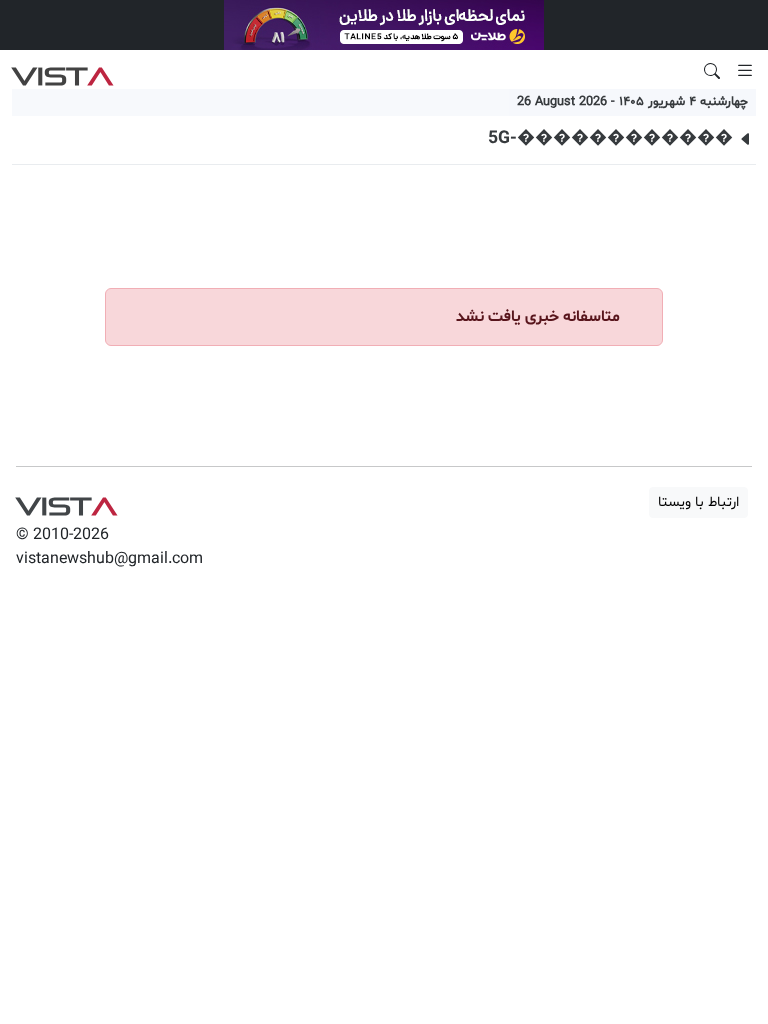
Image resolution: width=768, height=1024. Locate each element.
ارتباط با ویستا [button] (698, 502)
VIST (62, 71)
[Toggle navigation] (745, 71)
